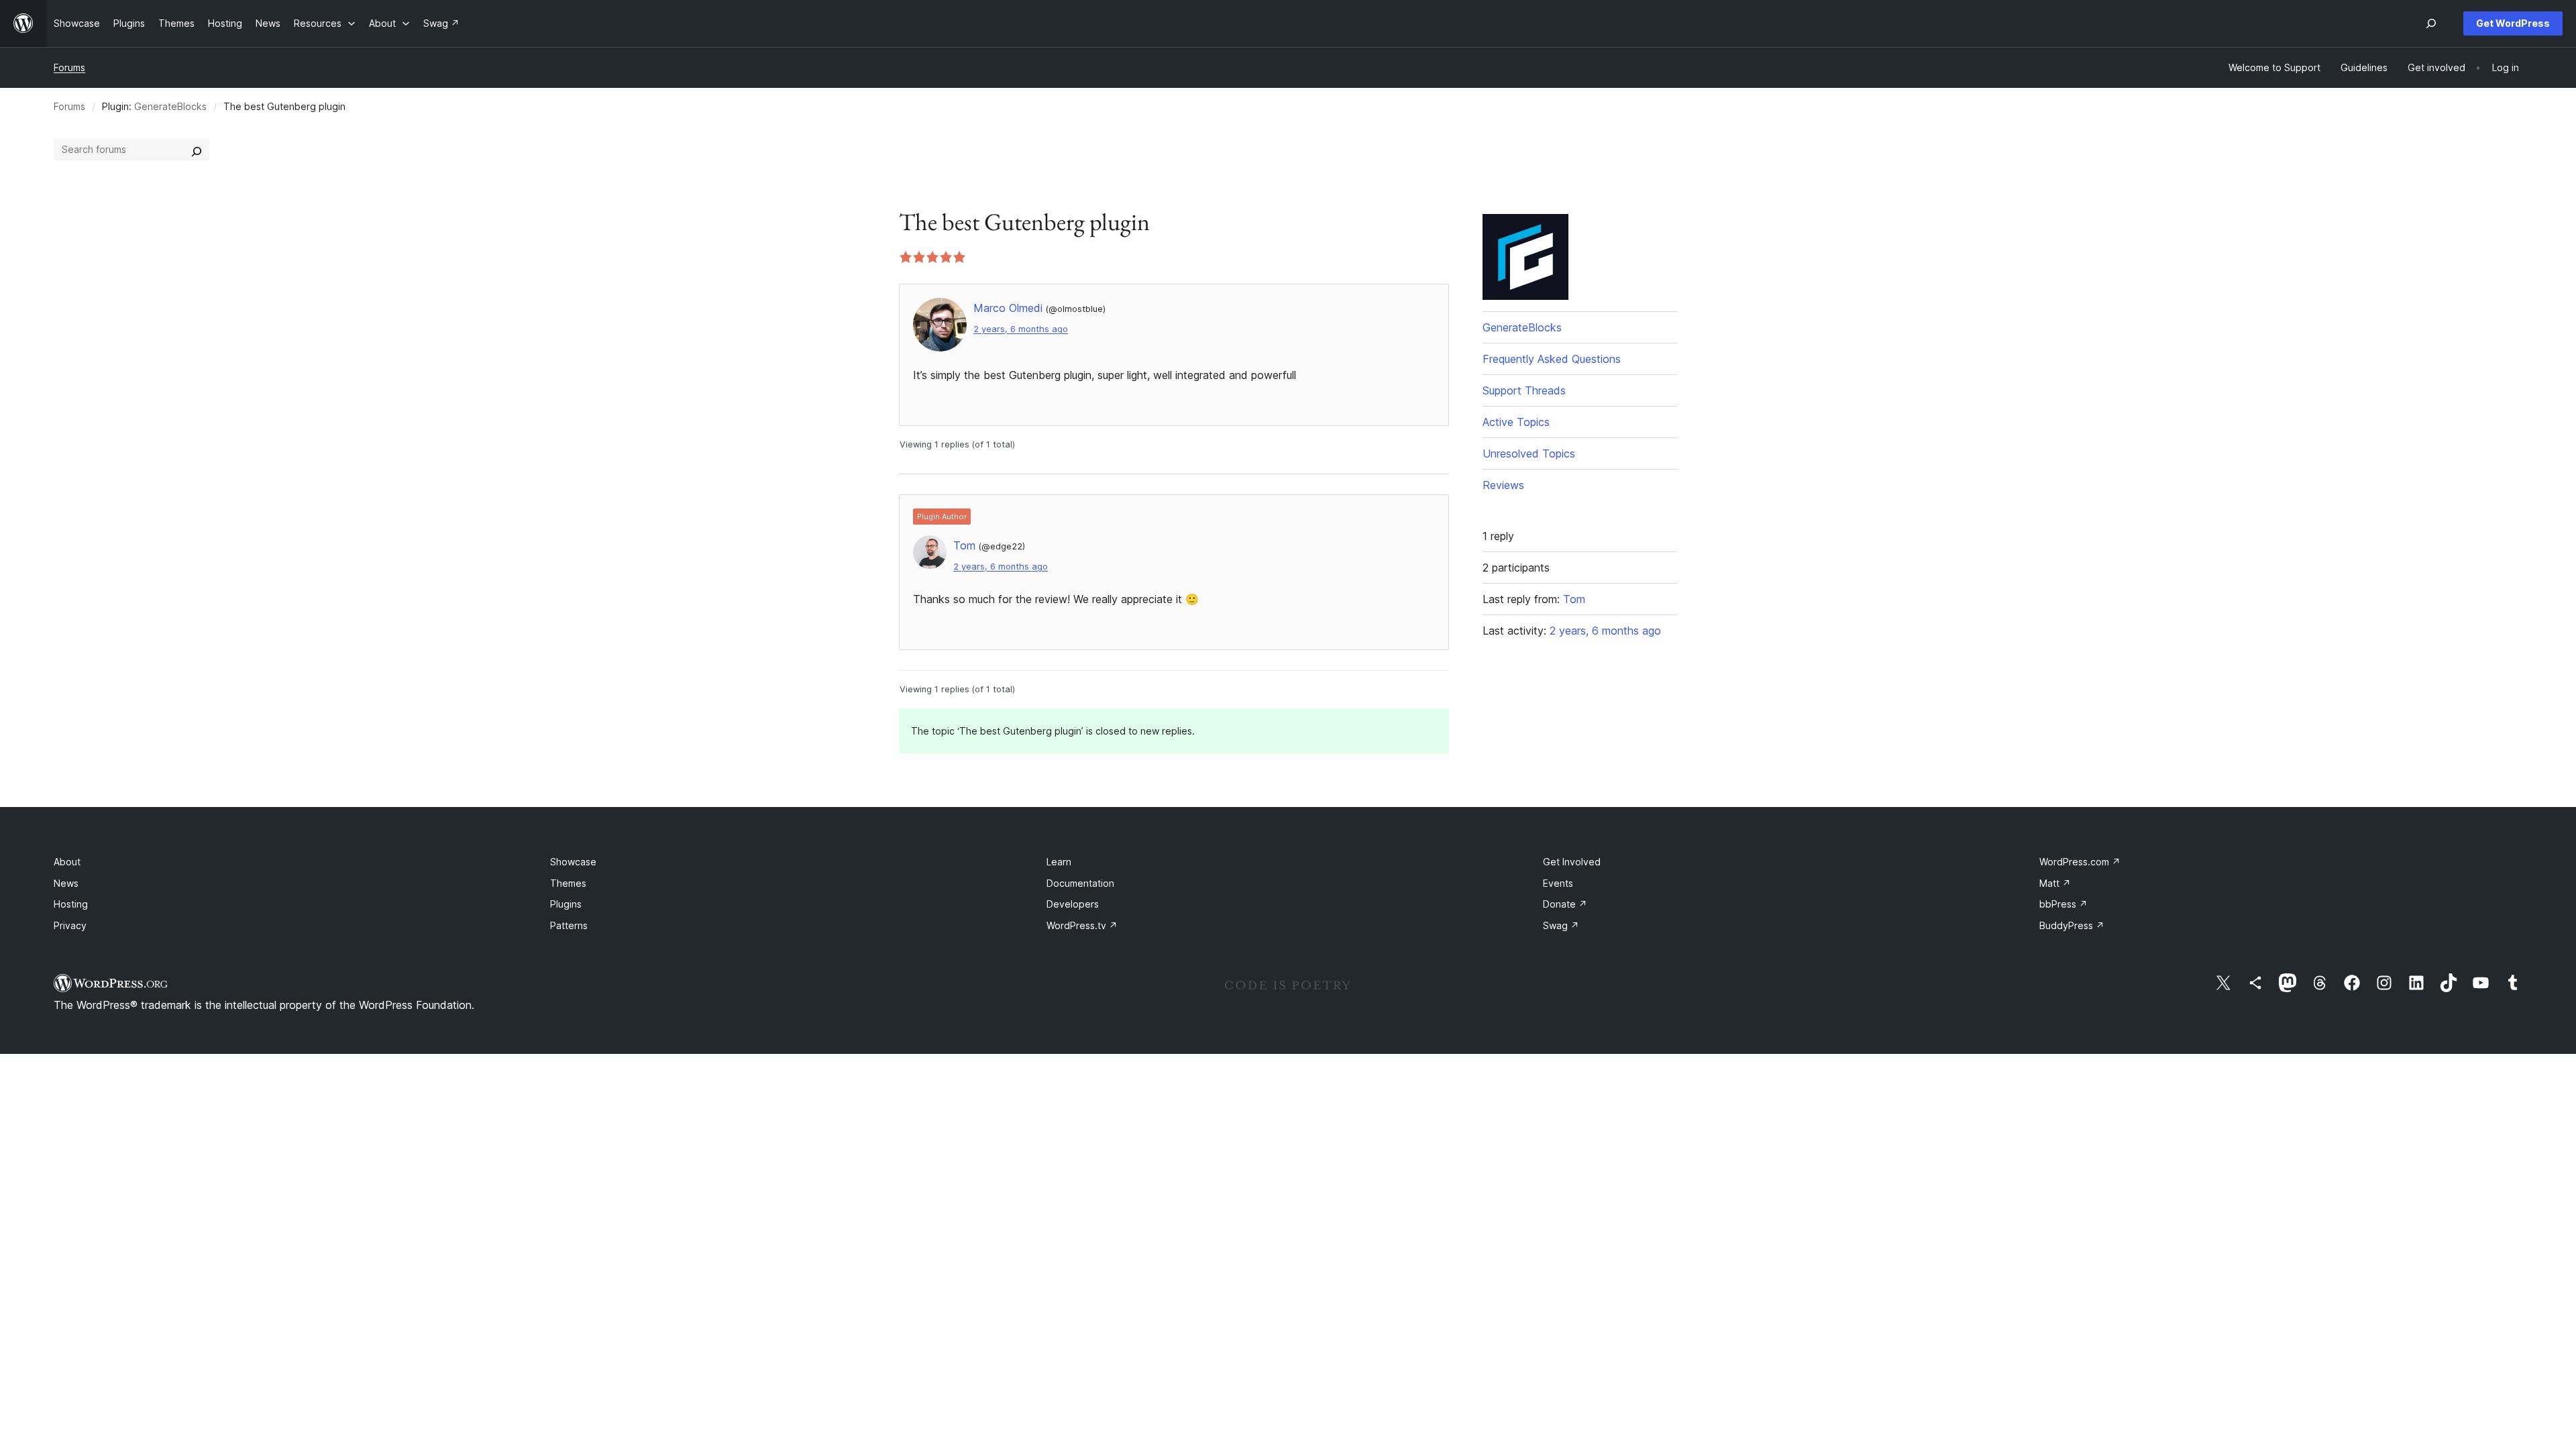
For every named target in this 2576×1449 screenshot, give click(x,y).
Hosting (71, 904)
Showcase (573, 862)
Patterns (569, 925)
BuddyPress (2072, 925)
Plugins (566, 904)
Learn (1059, 862)
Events (1558, 883)
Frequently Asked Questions (1552, 359)
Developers (1073, 904)
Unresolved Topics (1529, 453)
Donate (1565, 904)
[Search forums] (197, 150)
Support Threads (1524, 390)
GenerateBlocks (170, 106)
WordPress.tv (1082, 925)
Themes (568, 883)
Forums (69, 67)
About (67, 862)
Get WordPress (2513, 23)
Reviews (1503, 485)
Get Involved (1572, 862)
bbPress (2063, 904)
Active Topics (1516, 422)
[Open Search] (2431, 23)
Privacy (70, 925)
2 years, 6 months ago (1021, 329)
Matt (2055, 883)
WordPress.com (2080, 862)
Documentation (1080, 883)
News (66, 883)
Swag (1561, 925)
